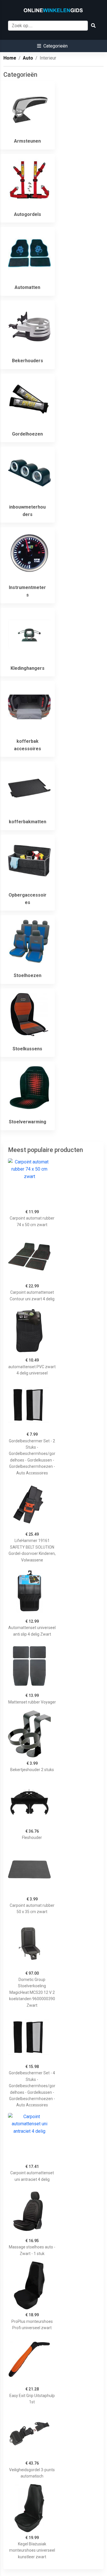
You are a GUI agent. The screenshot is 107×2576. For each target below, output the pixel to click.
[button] (52, 46)
